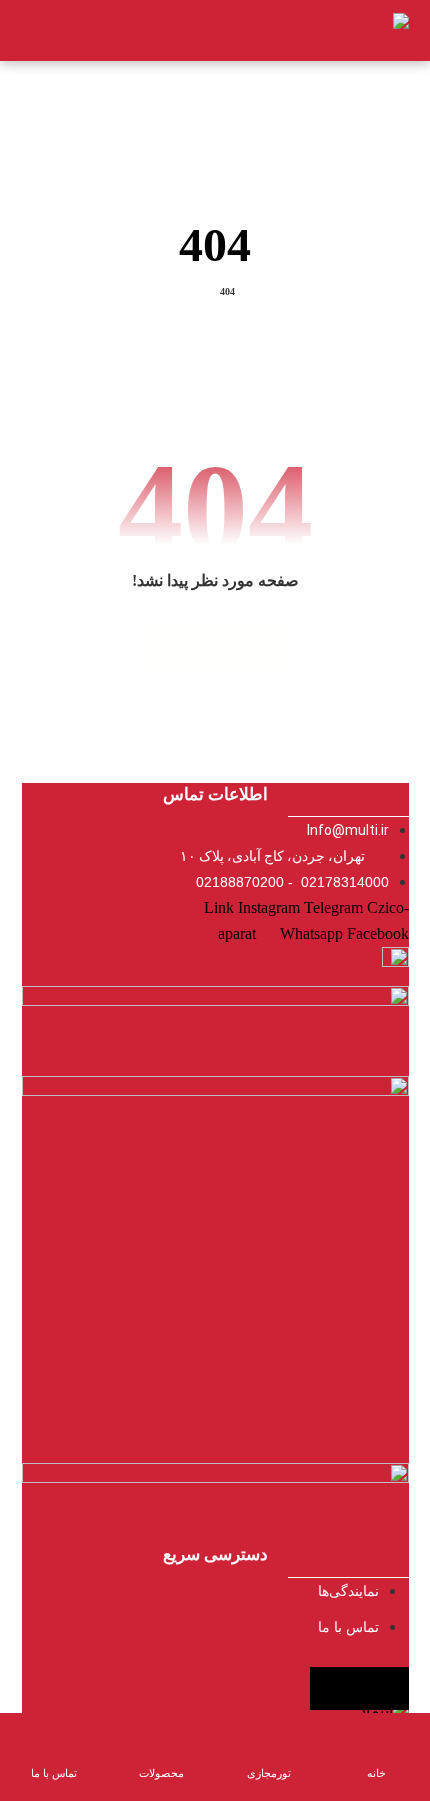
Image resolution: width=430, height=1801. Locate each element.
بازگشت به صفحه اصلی (214, 647)
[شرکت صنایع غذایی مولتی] (374, 30)
